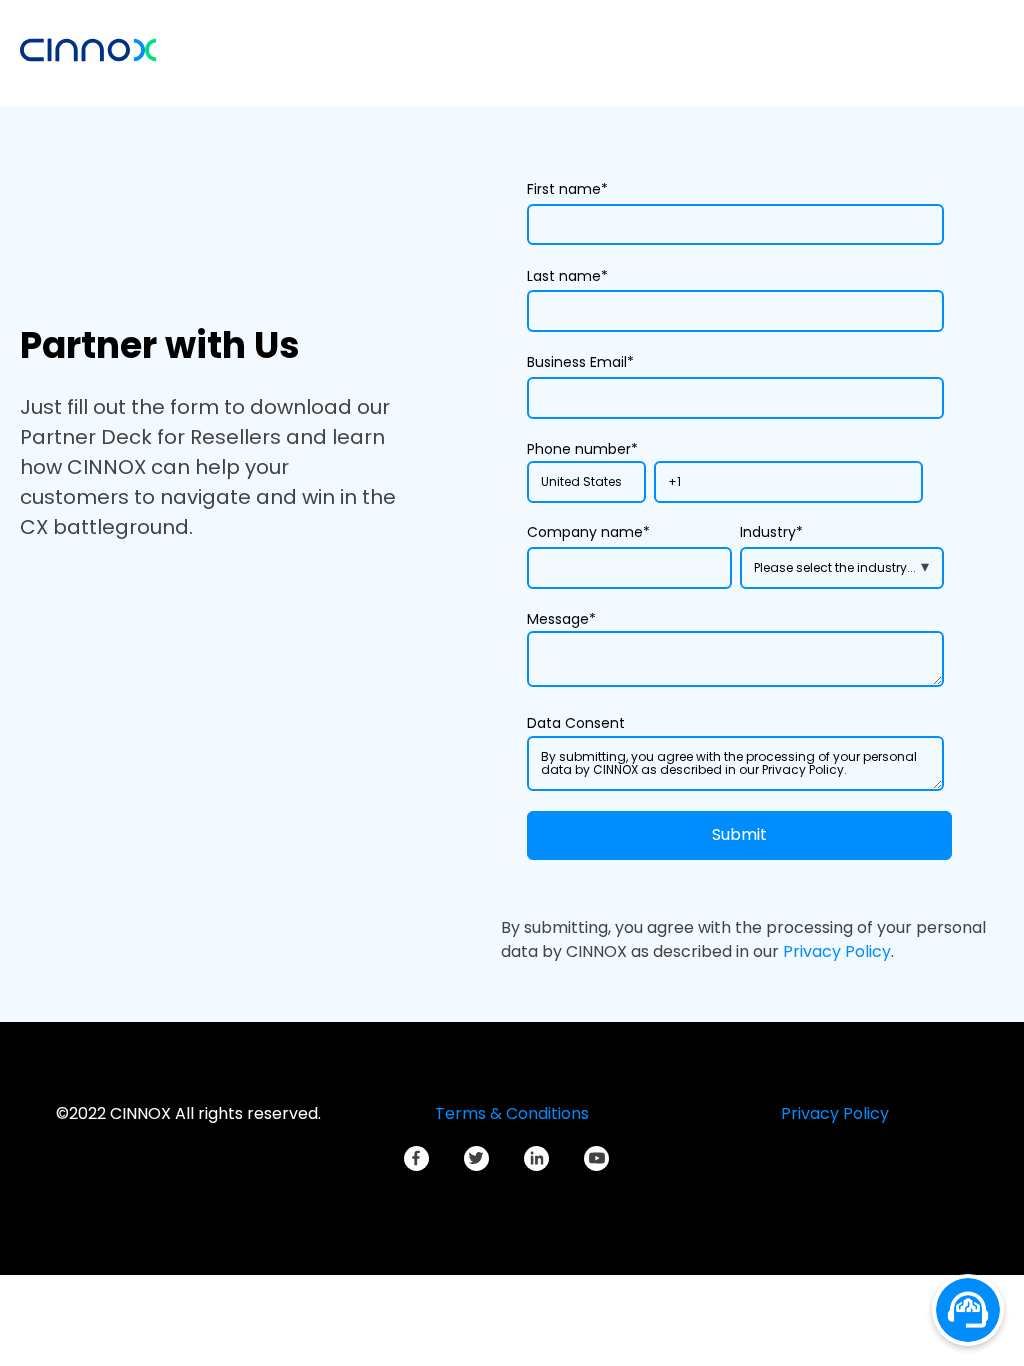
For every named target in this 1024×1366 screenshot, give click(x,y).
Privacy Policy (837, 951)
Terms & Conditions (512, 1113)
